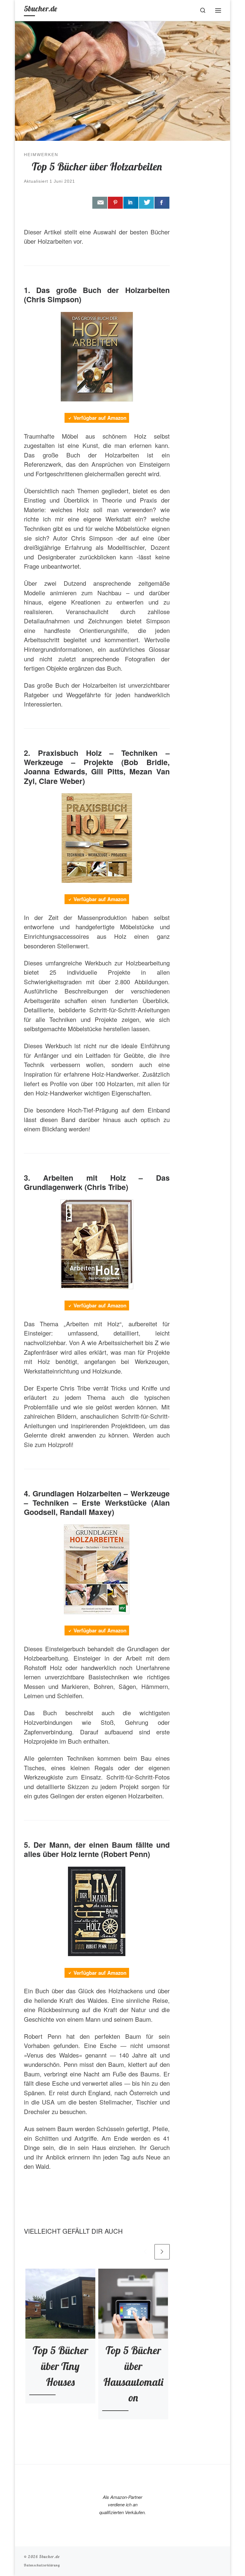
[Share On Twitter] (146, 203)
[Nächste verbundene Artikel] (162, 2252)
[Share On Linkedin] (131, 203)
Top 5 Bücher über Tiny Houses (60, 2366)
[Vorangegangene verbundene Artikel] (145, 2252)
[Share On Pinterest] (115, 203)
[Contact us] (100, 203)
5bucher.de (49, 2557)
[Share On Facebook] (162, 203)
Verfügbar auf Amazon (100, 418)
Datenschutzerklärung (42, 2565)
